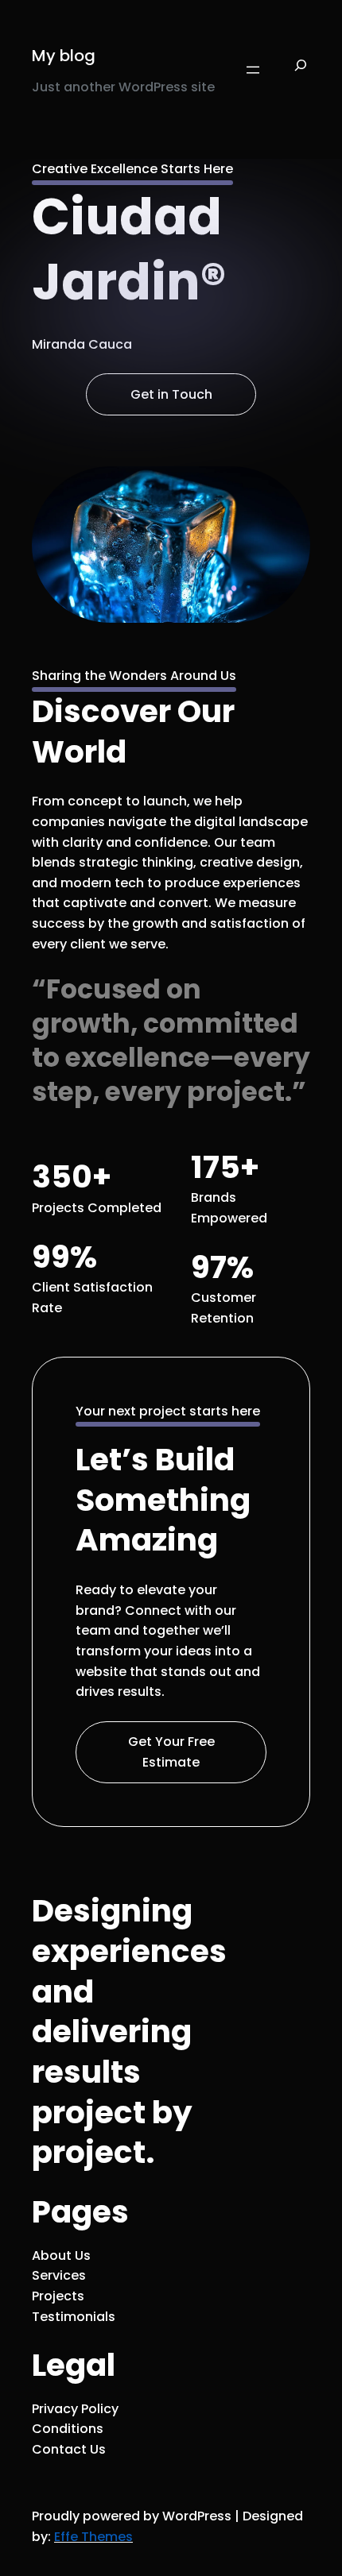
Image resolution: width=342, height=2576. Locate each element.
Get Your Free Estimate (171, 1752)
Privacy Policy (75, 2409)
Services (59, 2275)
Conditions (68, 2429)
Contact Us (69, 2449)
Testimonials (74, 2317)
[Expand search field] (301, 70)
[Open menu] (253, 70)
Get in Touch (171, 394)
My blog (64, 56)
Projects (58, 2296)
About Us (61, 2255)
